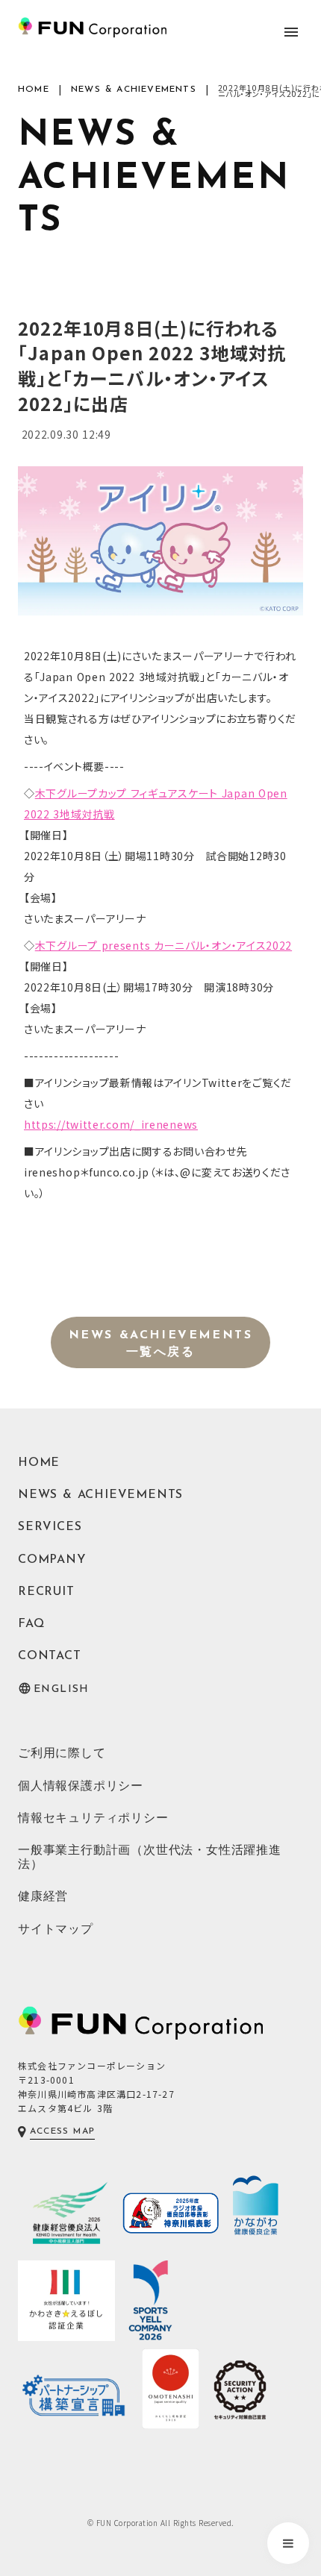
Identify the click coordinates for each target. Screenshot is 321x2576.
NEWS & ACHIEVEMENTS (134, 90)
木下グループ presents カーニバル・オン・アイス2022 (163, 945)
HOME (34, 90)
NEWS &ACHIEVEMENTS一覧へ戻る (160, 1344)
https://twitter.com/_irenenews (111, 1124)
